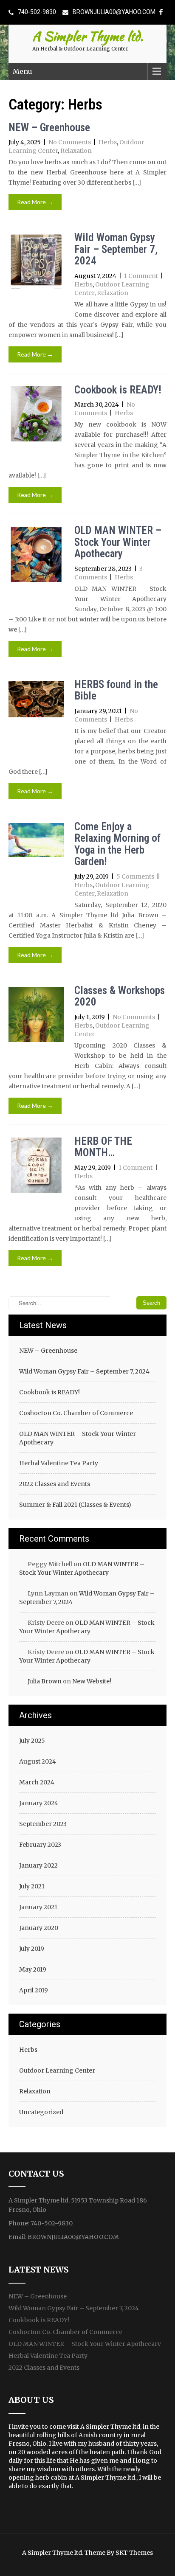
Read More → (35, 202)
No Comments (70, 142)
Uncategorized (41, 2112)
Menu (23, 71)
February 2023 (40, 1845)
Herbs (108, 142)
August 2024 (38, 1761)
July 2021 (32, 1886)
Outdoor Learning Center (57, 2070)
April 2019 (34, 1990)
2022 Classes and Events (55, 1484)
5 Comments (135, 876)
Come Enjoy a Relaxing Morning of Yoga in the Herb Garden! (117, 844)
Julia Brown (45, 1681)
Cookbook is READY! (118, 390)
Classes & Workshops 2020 (120, 996)
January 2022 (38, 1865)
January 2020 (39, 1928)
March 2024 (37, 1782)
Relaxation (76, 151)
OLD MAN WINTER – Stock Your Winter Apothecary (118, 542)
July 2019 (32, 1949)
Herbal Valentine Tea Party (59, 1463)
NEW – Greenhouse (49, 128)
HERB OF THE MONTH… (103, 1147)
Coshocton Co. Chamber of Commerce (76, 1413)
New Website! (92, 1681)
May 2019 (33, 1969)
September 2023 (43, 1824)
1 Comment (141, 276)
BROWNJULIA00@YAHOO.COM (114, 12)
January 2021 (38, 1907)
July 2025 (32, 1741)
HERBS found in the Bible (116, 690)
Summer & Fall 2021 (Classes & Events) (75, 1505)
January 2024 (39, 1803)
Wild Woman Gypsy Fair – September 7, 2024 (116, 249)
